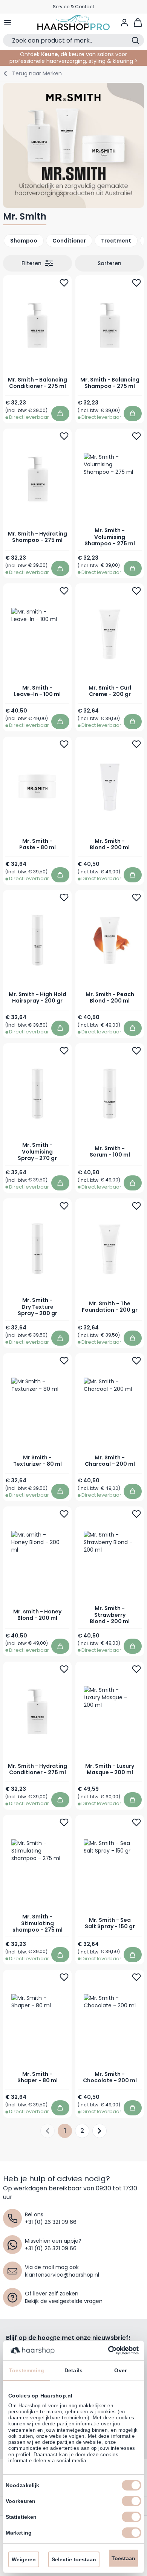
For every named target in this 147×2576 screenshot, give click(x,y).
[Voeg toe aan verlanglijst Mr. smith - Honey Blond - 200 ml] (64, 1514)
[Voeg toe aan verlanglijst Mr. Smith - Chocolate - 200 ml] (136, 1977)
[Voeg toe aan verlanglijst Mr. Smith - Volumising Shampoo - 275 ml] (136, 436)
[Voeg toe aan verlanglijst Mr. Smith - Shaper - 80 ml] (64, 1977)
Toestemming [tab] (27, 2370)
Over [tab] (120, 2370)
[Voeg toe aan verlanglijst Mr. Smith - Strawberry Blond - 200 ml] (136, 1514)
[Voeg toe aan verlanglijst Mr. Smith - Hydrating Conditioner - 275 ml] (64, 1669)
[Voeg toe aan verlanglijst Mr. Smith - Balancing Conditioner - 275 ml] (64, 283)
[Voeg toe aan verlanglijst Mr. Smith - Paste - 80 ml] (64, 745)
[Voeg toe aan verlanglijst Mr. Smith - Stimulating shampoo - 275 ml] (64, 1822)
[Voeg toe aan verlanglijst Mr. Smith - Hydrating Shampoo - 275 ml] (64, 436)
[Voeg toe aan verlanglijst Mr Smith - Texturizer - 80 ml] (64, 1361)
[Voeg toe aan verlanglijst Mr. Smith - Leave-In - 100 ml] (64, 591)
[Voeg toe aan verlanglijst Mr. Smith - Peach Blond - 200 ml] (136, 898)
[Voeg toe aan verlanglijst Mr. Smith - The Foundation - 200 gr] (136, 1206)
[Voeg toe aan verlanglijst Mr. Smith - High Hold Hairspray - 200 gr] (64, 898)
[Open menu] (8, 23)
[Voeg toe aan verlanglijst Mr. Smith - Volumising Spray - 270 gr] (64, 1051)
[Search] (135, 40)
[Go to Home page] (74, 23)
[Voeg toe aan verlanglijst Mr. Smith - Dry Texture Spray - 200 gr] (64, 1206)
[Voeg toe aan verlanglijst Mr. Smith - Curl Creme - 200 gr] (136, 591)
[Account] (124, 23)
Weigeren (24, 2559)
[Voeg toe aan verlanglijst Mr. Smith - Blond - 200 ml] (136, 745)
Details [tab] (73, 2370)
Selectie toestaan (74, 2559)
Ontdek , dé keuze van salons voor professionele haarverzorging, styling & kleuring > (73, 58)
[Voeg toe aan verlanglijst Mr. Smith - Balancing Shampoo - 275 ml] (136, 283)
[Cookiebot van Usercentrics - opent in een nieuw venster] (106, 2350)
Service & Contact (73, 7)
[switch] (132, 2501)
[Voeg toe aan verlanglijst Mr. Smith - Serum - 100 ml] (136, 1051)
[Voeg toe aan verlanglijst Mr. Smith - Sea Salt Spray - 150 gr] (136, 1822)
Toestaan (123, 2558)
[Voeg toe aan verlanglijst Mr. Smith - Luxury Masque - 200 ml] (136, 1669)
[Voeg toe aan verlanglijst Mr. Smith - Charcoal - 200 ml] (136, 1361)
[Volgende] (100, 2131)
